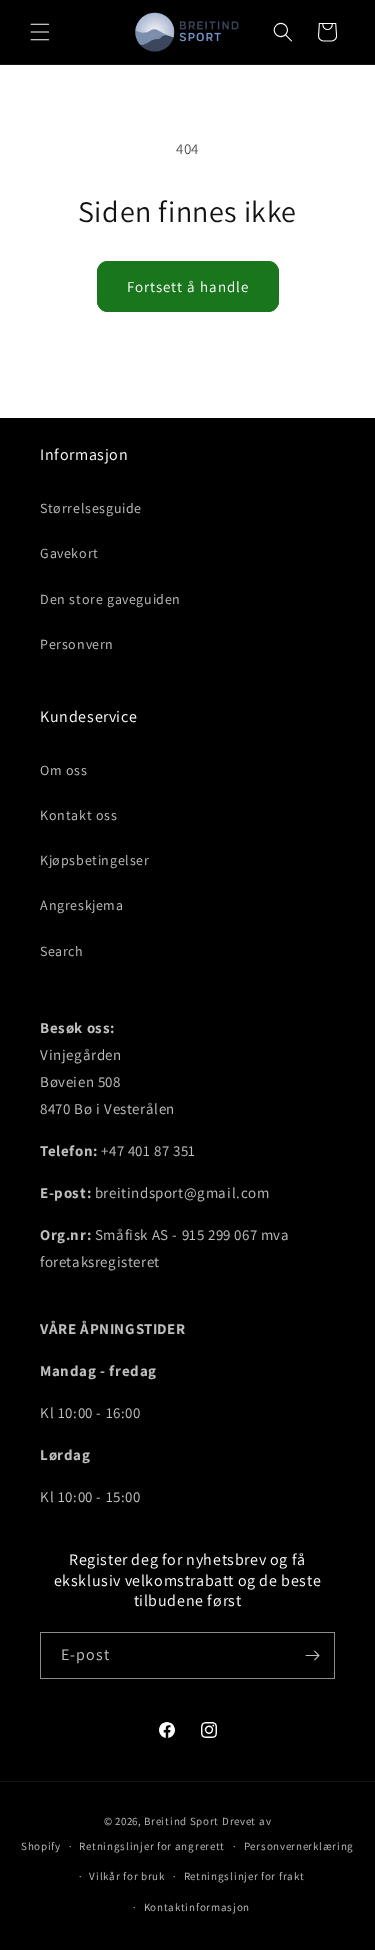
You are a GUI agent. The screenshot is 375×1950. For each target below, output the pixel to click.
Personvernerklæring (299, 1846)
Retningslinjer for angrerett (152, 1846)
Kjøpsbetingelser (95, 860)
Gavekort (69, 553)
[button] (40, 32)
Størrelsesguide (91, 508)
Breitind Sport (181, 1821)
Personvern (77, 644)
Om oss (64, 770)
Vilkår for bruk (127, 1876)
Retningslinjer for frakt (244, 1876)
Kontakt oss (79, 815)
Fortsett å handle (188, 286)
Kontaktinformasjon (197, 1907)
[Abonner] (312, 1655)
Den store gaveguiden (110, 599)
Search (62, 951)
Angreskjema (82, 905)
